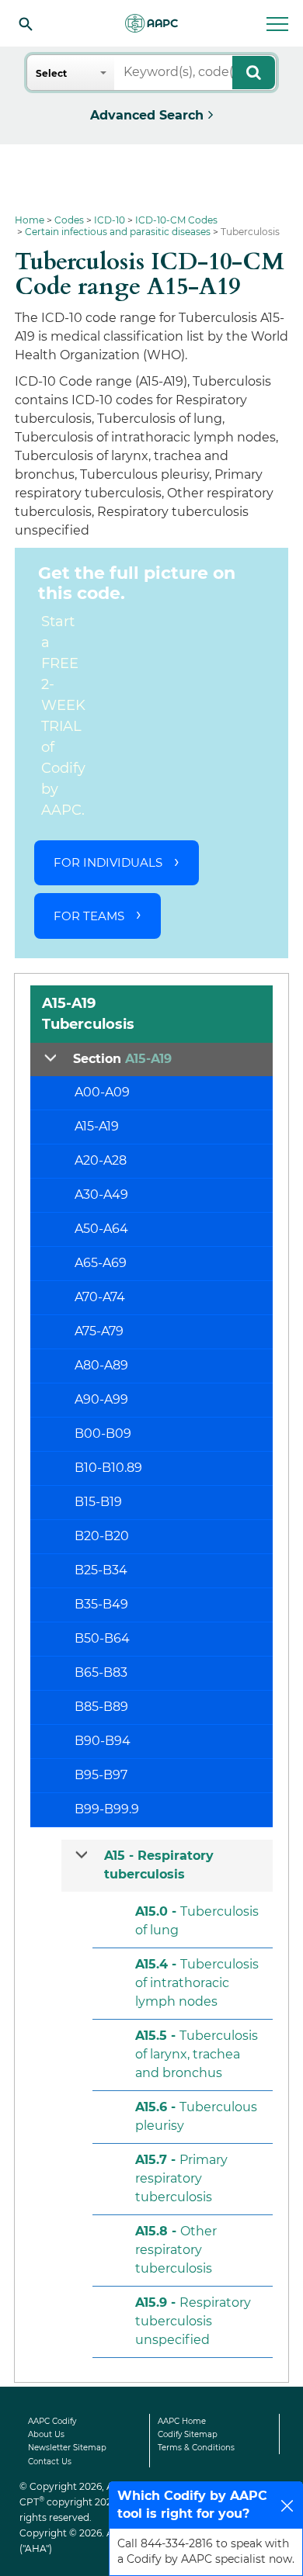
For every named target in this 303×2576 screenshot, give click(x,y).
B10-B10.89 (108, 1468)
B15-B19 (98, 1502)
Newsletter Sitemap (67, 2448)
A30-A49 (101, 1195)
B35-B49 (101, 1604)
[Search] (26, 23)
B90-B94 (103, 1741)
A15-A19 (97, 1126)
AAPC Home (182, 2421)
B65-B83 (101, 1672)
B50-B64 (102, 1638)
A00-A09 (102, 1092)
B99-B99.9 (107, 1809)
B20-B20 (102, 1536)
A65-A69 (101, 1263)
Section (122, 1059)
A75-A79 (99, 1331)
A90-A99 (101, 1399)
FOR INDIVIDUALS (108, 862)
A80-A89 (101, 1365)
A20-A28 (101, 1160)
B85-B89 (101, 1707)
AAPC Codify (52, 2421)
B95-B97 (101, 1775)
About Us (46, 2434)
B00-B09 (103, 1433)
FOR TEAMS (89, 916)
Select (51, 73)
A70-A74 (100, 1297)
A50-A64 (101, 1229)
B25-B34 (101, 1570)
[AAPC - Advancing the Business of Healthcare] (151, 23)
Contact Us (50, 2462)
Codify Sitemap (188, 2434)
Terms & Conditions (196, 2448)
